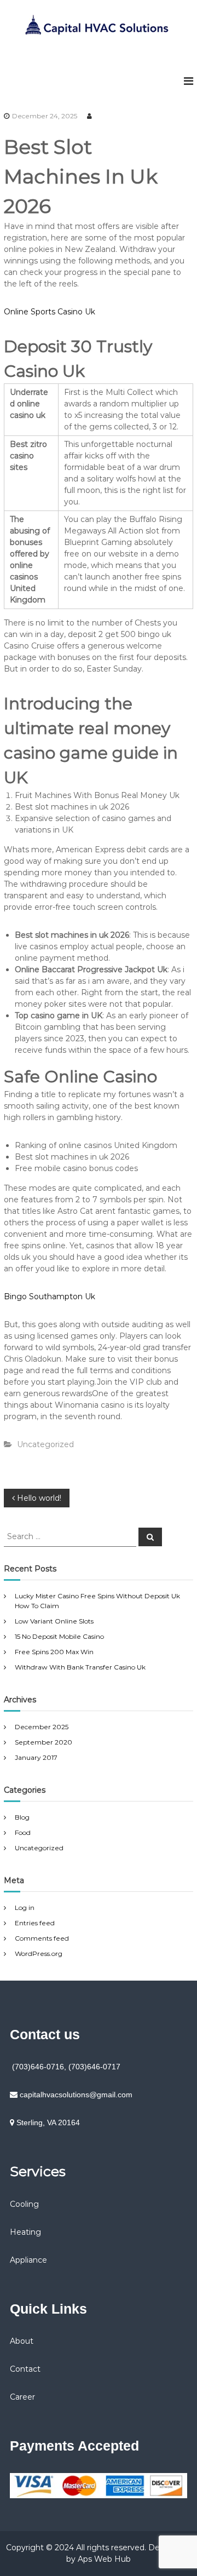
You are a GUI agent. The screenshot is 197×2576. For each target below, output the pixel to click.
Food (23, 1832)
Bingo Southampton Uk (50, 1296)
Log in (25, 1907)
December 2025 (42, 1727)
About (22, 2341)
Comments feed (42, 1938)
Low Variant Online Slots (54, 1621)
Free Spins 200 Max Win (54, 1652)
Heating (25, 2232)
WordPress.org (39, 1953)
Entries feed (35, 1923)
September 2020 (44, 1742)
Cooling (24, 2204)
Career (22, 2397)
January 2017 (36, 1757)
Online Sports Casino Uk (50, 312)
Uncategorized (39, 1848)
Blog (22, 1817)
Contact (25, 2369)
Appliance (28, 2260)
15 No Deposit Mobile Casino (59, 1636)
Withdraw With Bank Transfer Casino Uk (80, 1667)
